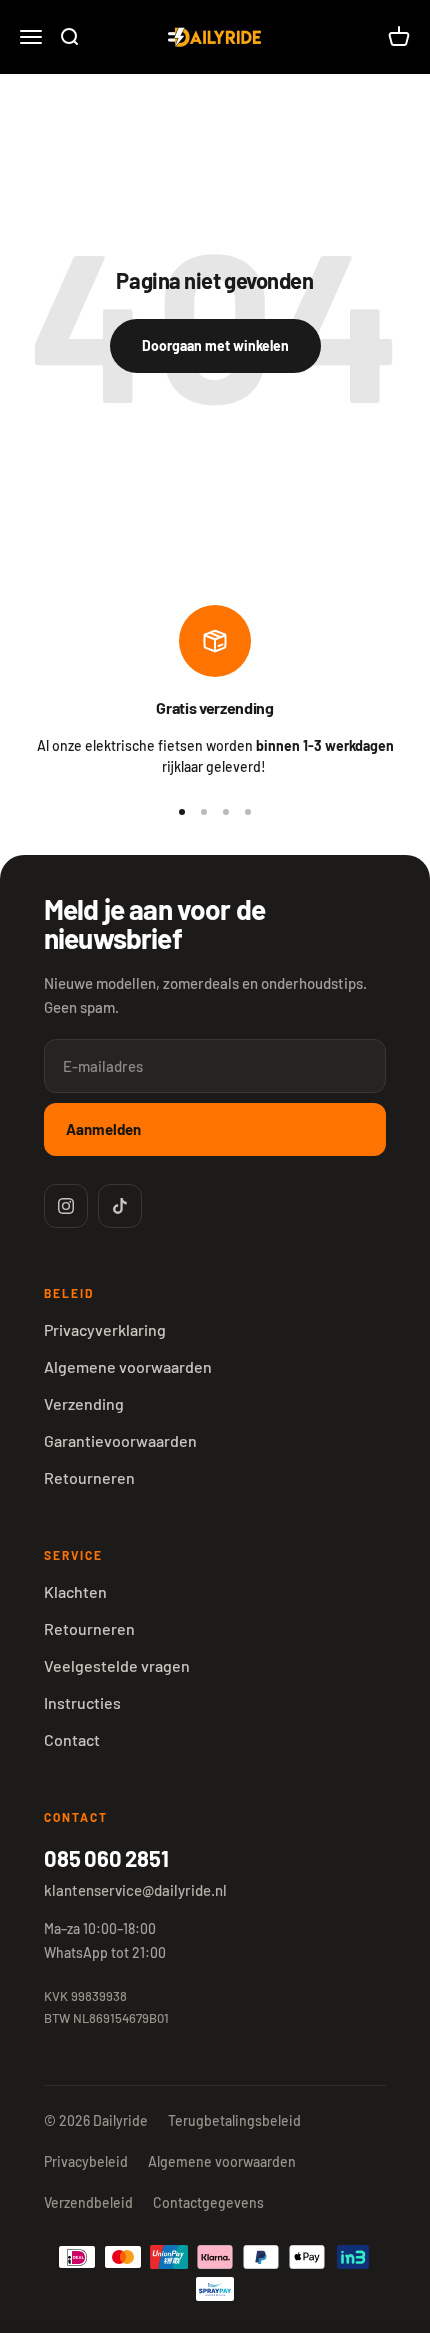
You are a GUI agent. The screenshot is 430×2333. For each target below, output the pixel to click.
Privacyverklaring (105, 1329)
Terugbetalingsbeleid (234, 2120)
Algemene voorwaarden (128, 1366)
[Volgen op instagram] (66, 1206)
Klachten (75, 1591)
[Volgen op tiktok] (120, 1206)
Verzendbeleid (88, 2202)
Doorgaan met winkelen (215, 345)
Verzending (84, 1403)
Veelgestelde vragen (117, 1665)
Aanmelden (103, 1129)
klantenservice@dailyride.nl (135, 1890)
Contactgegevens (208, 2202)
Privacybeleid (86, 2161)
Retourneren (89, 1477)
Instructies (82, 1702)
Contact (72, 1739)
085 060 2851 (106, 1858)
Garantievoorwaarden (120, 1440)
